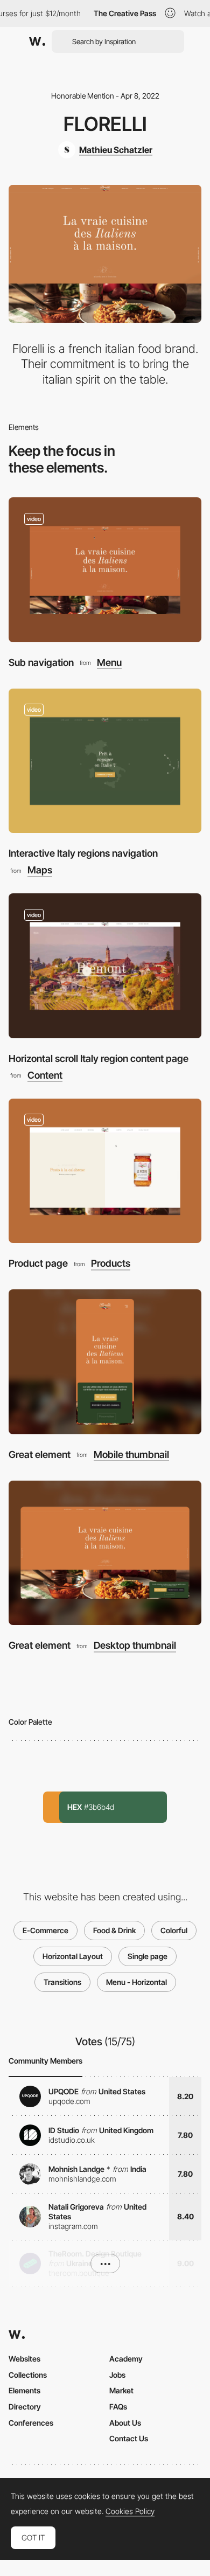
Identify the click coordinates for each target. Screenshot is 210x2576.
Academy (126, 2359)
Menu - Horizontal (136, 1982)
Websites (24, 2359)
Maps (40, 870)
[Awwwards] (37, 41)
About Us (125, 2423)
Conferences (31, 2423)
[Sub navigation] (105, 570)
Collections (28, 2375)
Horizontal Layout (73, 1956)
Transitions (62, 1982)
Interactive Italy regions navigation (83, 853)
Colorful (174, 1930)
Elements (24, 2390)
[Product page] (105, 1171)
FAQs (118, 2407)
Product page (38, 1263)
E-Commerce (45, 1930)
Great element (40, 1454)
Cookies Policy (130, 2511)
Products (111, 1263)
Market (121, 2390)
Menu (109, 663)
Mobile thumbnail (131, 1455)
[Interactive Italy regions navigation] (105, 761)
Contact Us (129, 2438)
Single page (148, 1956)
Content (45, 1075)
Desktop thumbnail (135, 1645)
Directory (25, 2407)
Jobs (117, 2375)
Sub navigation (41, 662)
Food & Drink (114, 1930)
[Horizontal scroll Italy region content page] (105, 966)
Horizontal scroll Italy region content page (99, 1058)
